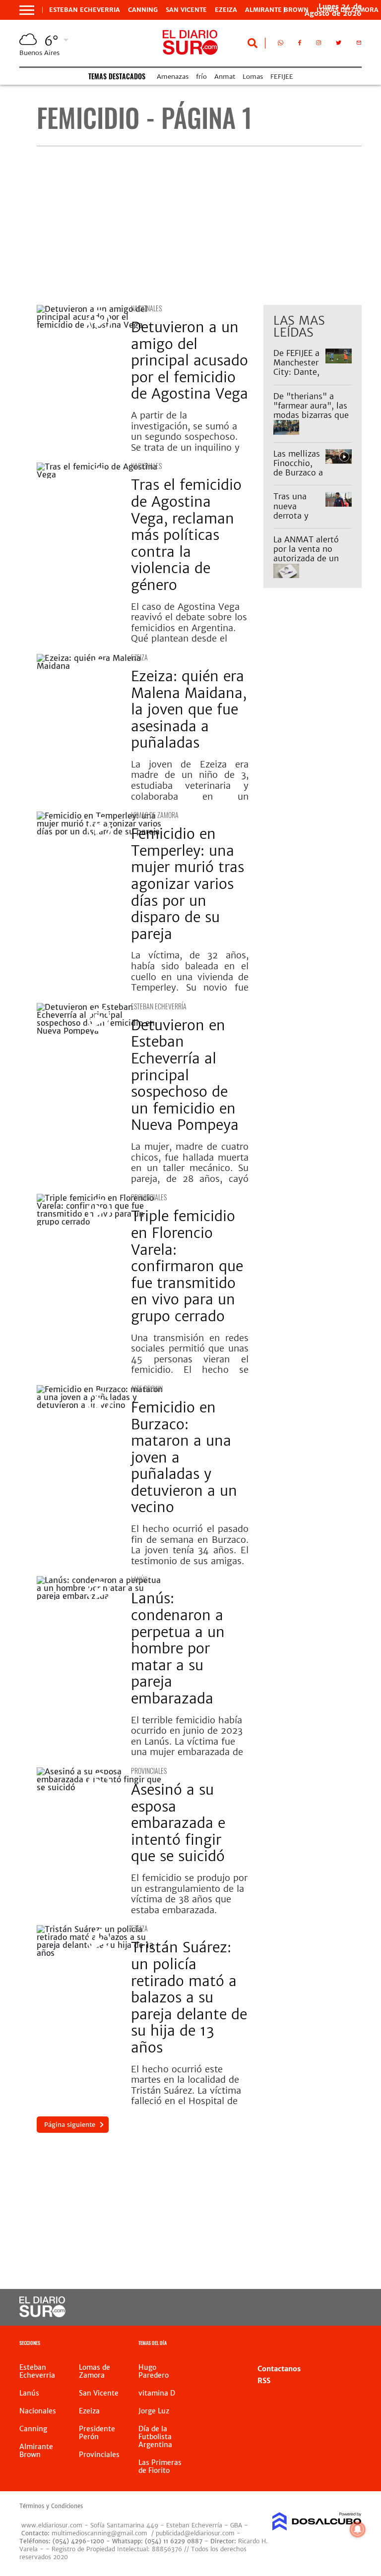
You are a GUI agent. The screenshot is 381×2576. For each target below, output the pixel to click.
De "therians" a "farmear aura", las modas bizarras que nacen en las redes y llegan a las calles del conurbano (311, 420)
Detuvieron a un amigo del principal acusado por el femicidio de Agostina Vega (190, 360)
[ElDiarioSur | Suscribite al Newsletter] (359, 45)
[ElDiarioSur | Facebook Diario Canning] (300, 45)
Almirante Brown (277, 10)
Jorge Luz (154, 2411)
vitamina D (157, 2393)
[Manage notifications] (358, 2529)
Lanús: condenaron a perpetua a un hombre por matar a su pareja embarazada (178, 1648)
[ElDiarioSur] (42, 2314)
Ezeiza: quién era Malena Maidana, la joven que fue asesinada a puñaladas (189, 709)
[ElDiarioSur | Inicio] (350, 2344)
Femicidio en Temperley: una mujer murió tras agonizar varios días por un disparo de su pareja (188, 884)
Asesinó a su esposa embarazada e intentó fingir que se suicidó (178, 1823)
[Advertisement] (199, 226)
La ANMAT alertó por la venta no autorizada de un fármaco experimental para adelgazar (309, 563)
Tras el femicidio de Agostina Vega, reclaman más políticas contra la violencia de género (186, 535)
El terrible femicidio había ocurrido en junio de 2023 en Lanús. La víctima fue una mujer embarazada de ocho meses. (187, 1741)
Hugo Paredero (154, 2371)
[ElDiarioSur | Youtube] (346, 2308)
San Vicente (186, 10)
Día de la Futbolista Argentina (155, 2437)
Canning (143, 10)
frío (201, 77)
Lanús (139, 1579)
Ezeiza (226, 10)
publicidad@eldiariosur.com (195, 2533)
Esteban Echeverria (85, 10)
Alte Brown (147, 1388)
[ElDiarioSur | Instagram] (318, 45)
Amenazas (173, 77)
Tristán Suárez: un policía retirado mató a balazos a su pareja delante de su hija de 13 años (189, 1997)
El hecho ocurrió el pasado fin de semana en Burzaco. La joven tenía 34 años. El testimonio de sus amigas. (190, 1545)
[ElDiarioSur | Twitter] (339, 45)
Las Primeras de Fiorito (160, 2466)
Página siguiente (70, 2125)
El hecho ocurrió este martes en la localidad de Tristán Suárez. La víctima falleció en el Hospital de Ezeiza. (186, 2090)
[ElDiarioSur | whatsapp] (281, 45)
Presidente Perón (97, 2433)
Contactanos (279, 2369)
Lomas (253, 77)
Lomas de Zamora (155, 815)
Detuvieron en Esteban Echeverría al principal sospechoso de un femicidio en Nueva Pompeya (185, 1075)
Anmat (225, 77)
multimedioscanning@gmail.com (99, 2533)
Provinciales (149, 1197)
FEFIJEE (282, 77)
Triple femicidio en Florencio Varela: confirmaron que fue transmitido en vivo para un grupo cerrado (187, 1266)
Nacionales (146, 308)
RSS (264, 2381)
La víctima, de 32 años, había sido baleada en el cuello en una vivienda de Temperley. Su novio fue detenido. (190, 976)
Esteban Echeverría (159, 1006)
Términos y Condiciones (51, 2506)
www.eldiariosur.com (52, 2525)
